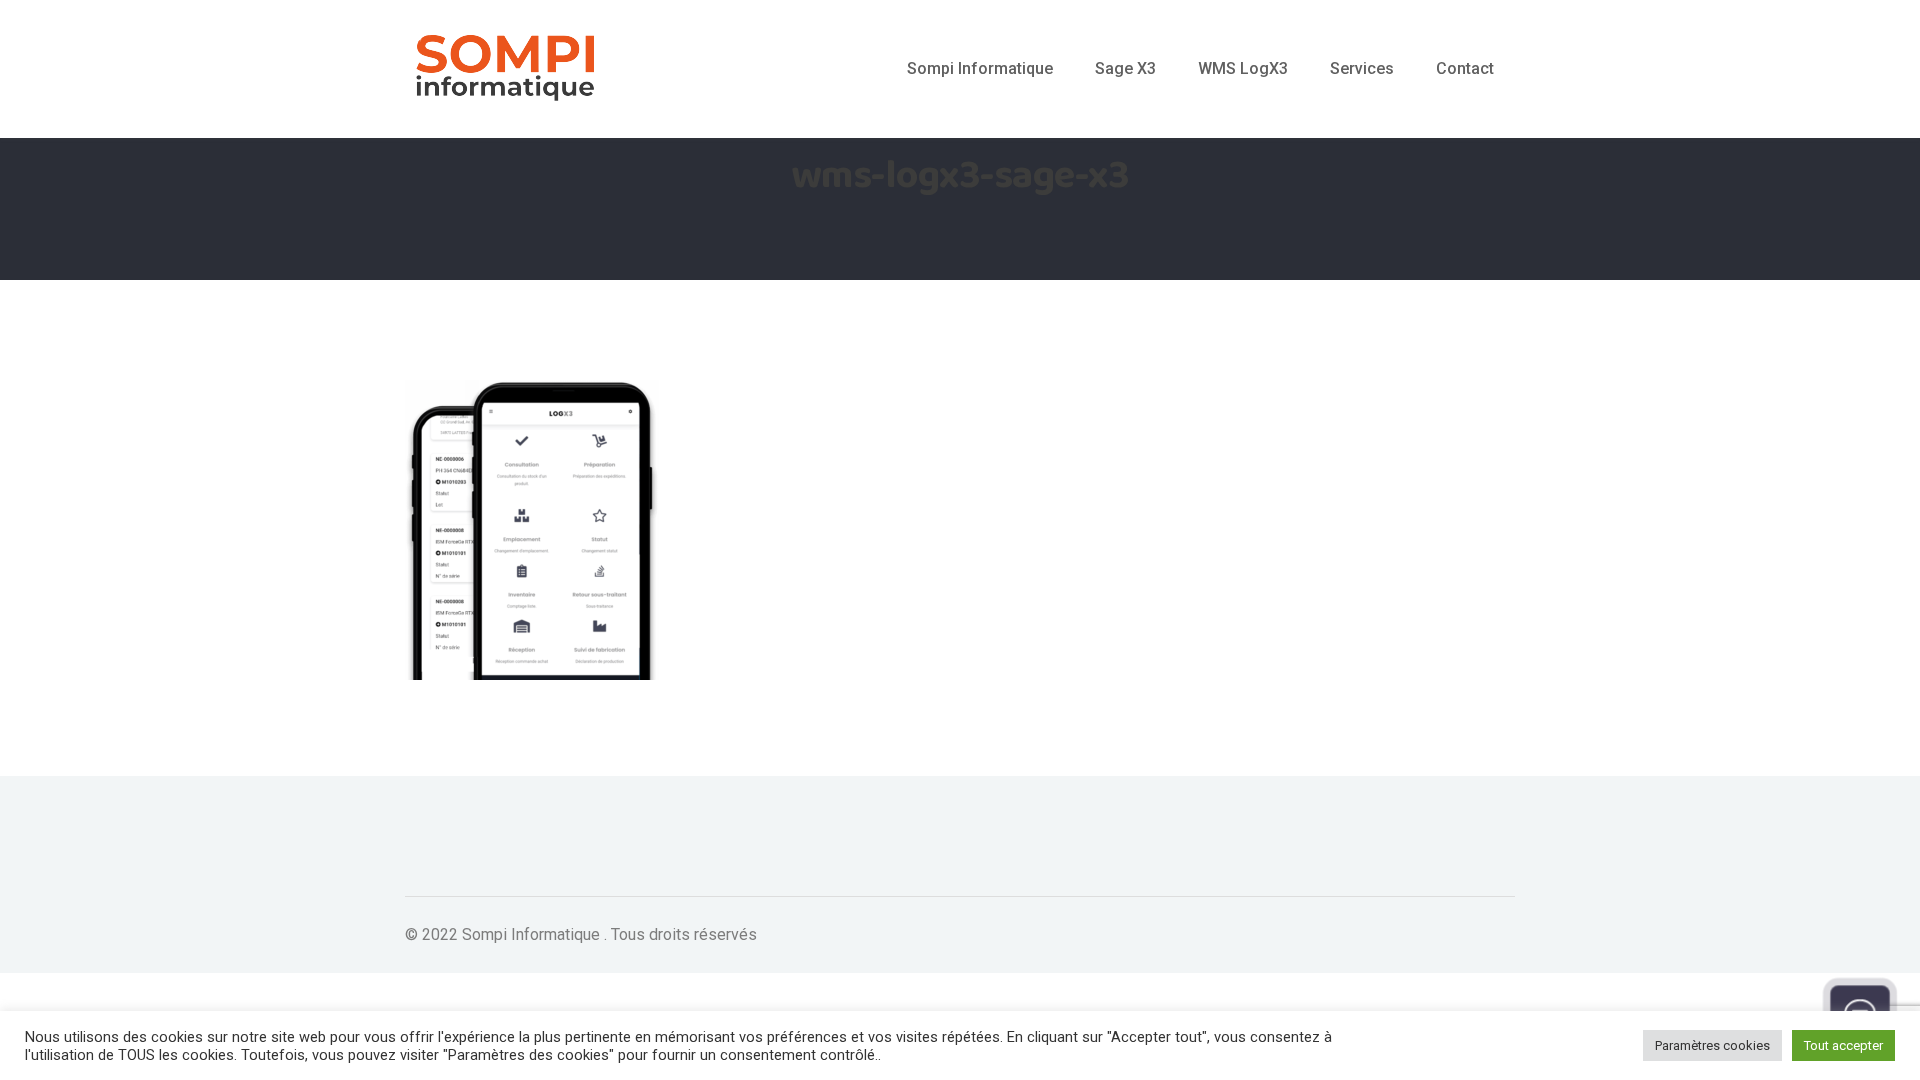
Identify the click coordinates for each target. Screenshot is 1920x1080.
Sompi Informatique (980, 68)
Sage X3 (1125, 68)
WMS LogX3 (1243, 68)
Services (1362, 68)
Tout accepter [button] (1843, 1045)
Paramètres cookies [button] (1712, 1045)
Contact (1465, 68)
